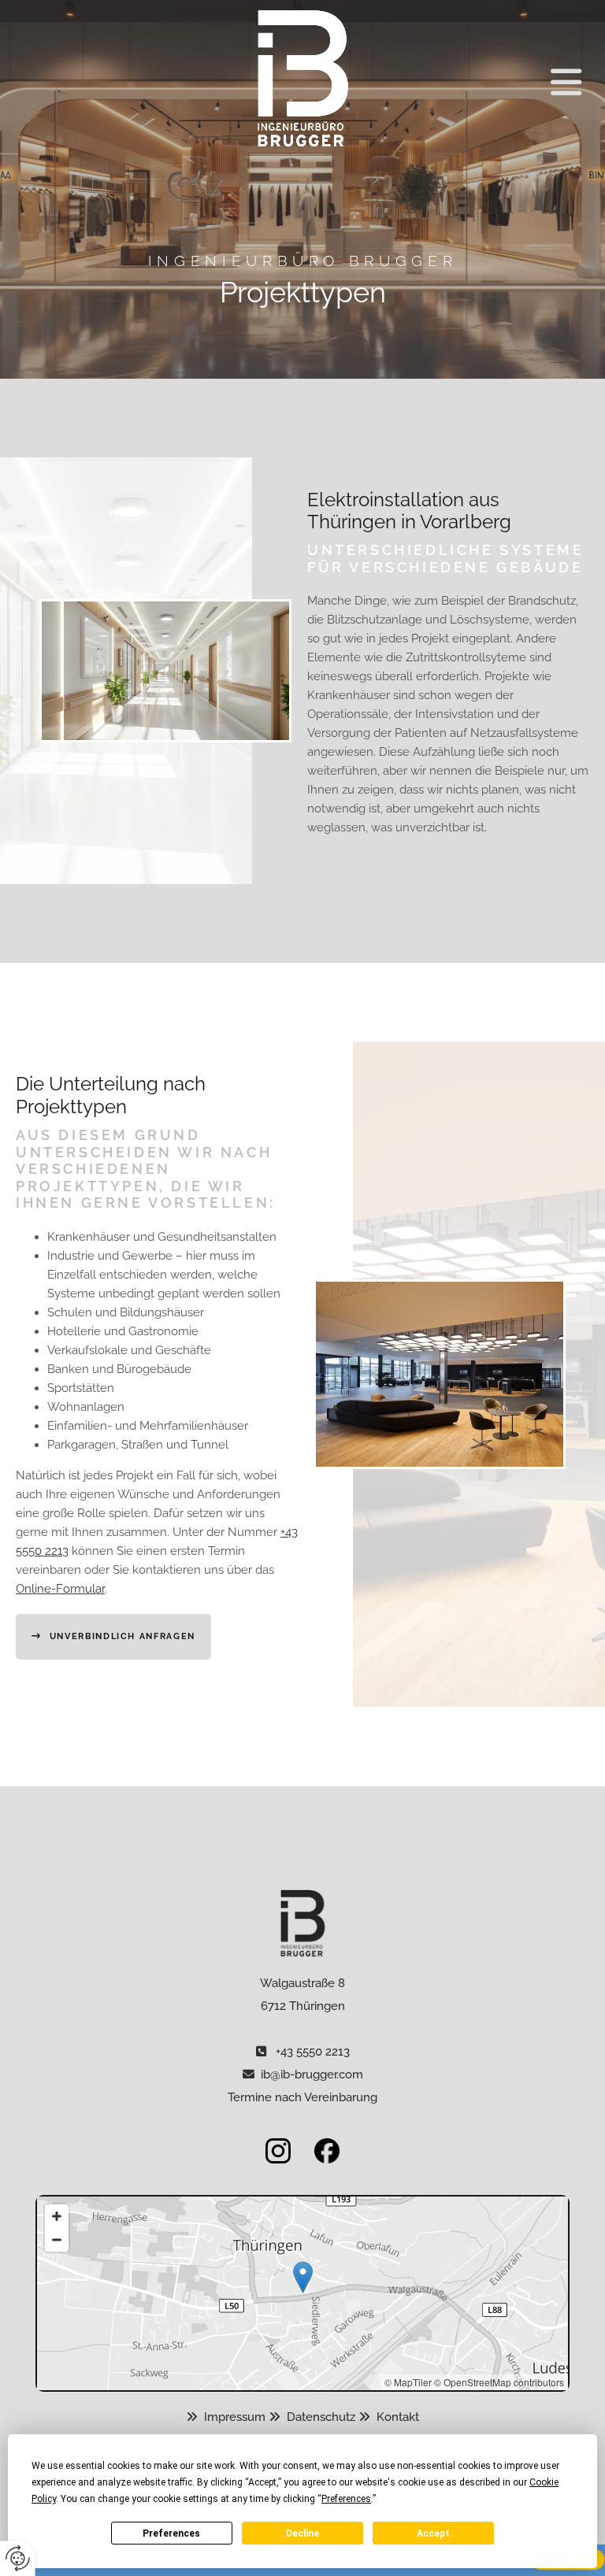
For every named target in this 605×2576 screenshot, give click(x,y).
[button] (498, 83)
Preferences (171, 2533)
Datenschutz (323, 2417)
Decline (302, 2533)
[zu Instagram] (163, 2151)
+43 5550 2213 (313, 2052)
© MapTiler (408, 2382)
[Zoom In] (57, 2216)
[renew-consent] (18, 2558)
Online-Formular (60, 1589)
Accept (433, 2533)
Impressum (236, 2417)
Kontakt (398, 2417)
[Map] (302, 2293)
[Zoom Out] (57, 2240)
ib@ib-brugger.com (312, 2074)
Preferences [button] (346, 2499)
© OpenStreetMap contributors (499, 2382)
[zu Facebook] (442, 2151)
